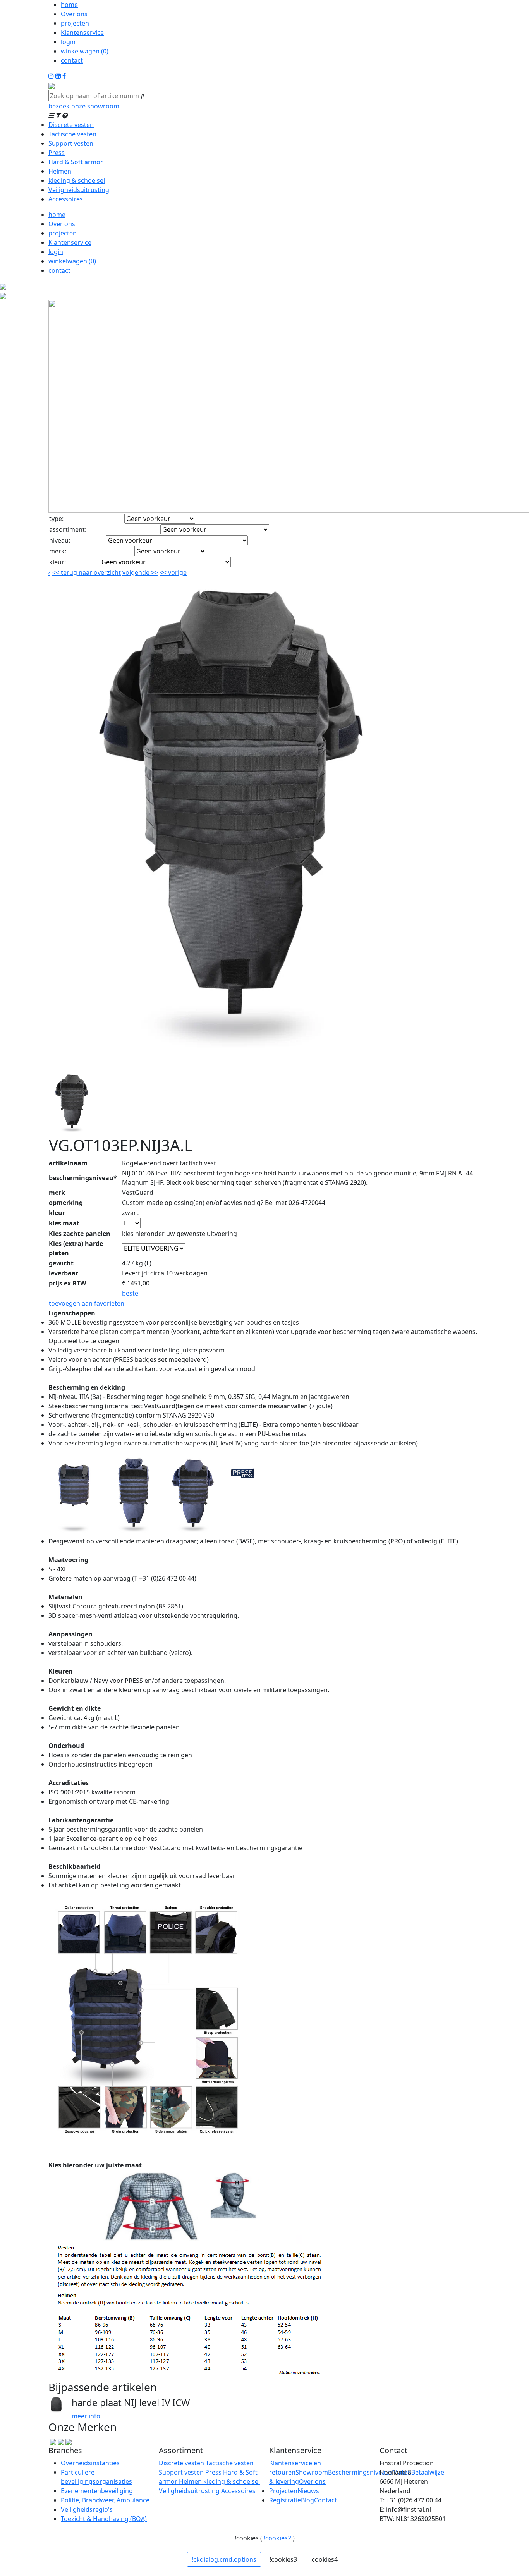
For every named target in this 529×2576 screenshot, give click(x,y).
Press (57, 153)
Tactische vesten (72, 134)
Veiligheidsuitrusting (79, 190)
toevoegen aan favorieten (87, 1303)
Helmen (60, 171)
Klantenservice (82, 33)
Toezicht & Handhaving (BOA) (104, 2519)
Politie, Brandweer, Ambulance (105, 2500)
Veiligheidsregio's (87, 2509)
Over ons (74, 14)
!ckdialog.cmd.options (224, 2559)
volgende (140, 572)
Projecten (283, 2491)
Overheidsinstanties (90, 2463)
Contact (325, 2500)
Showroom (312, 2472)
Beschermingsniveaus (360, 2472)
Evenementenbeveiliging (97, 2491)
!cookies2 (277, 2538)
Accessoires (66, 199)
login (68, 42)
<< (164, 572)
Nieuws (308, 2491)
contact (72, 60)
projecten (75, 23)
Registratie (285, 2500)
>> (154, 572)
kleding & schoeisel (77, 180)
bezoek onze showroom (84, 106)
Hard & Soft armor (76, 162)
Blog (307, 2500)
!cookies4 (324, 2559)
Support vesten (71, 143)
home (69, 5)
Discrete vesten (71, 125)
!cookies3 (283, 2559)
